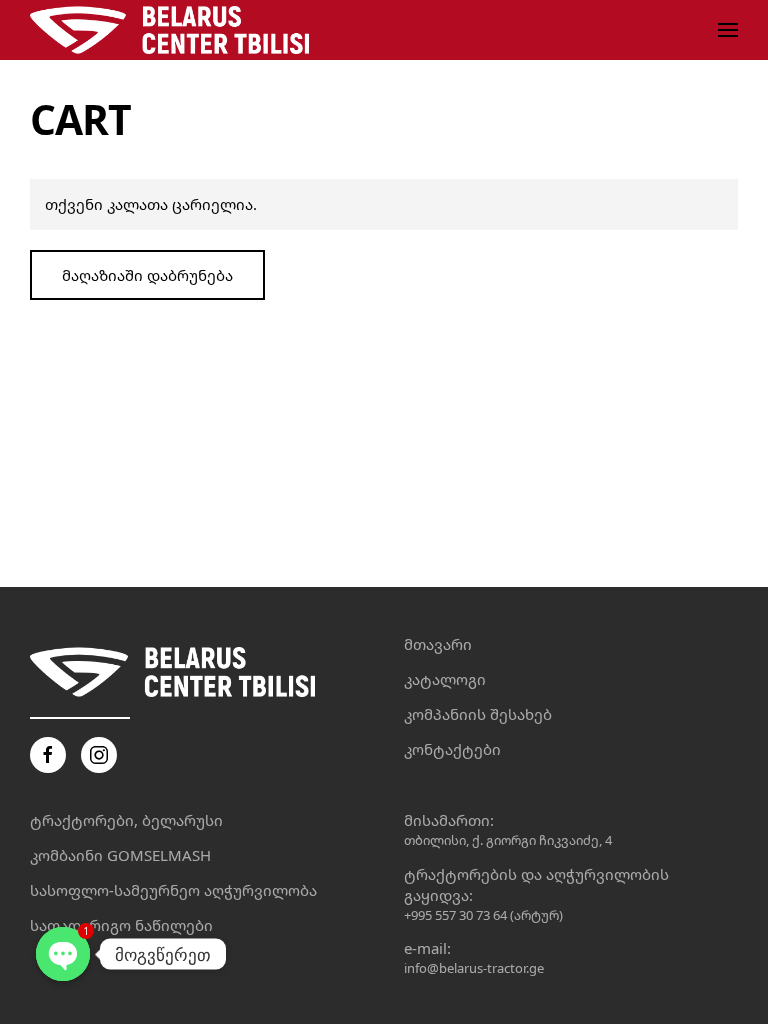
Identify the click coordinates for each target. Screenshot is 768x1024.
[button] (728, 30)
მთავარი (438, 644)
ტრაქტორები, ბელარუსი (126, 820)
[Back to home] (173, 30)
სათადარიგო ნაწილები (121, 925)
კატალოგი (445, 679)
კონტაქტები (452, 749)
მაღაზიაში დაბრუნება (147, 275)
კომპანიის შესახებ (478, 714)
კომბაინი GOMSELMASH (120, 855)
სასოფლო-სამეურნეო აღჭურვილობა (173, 890)
